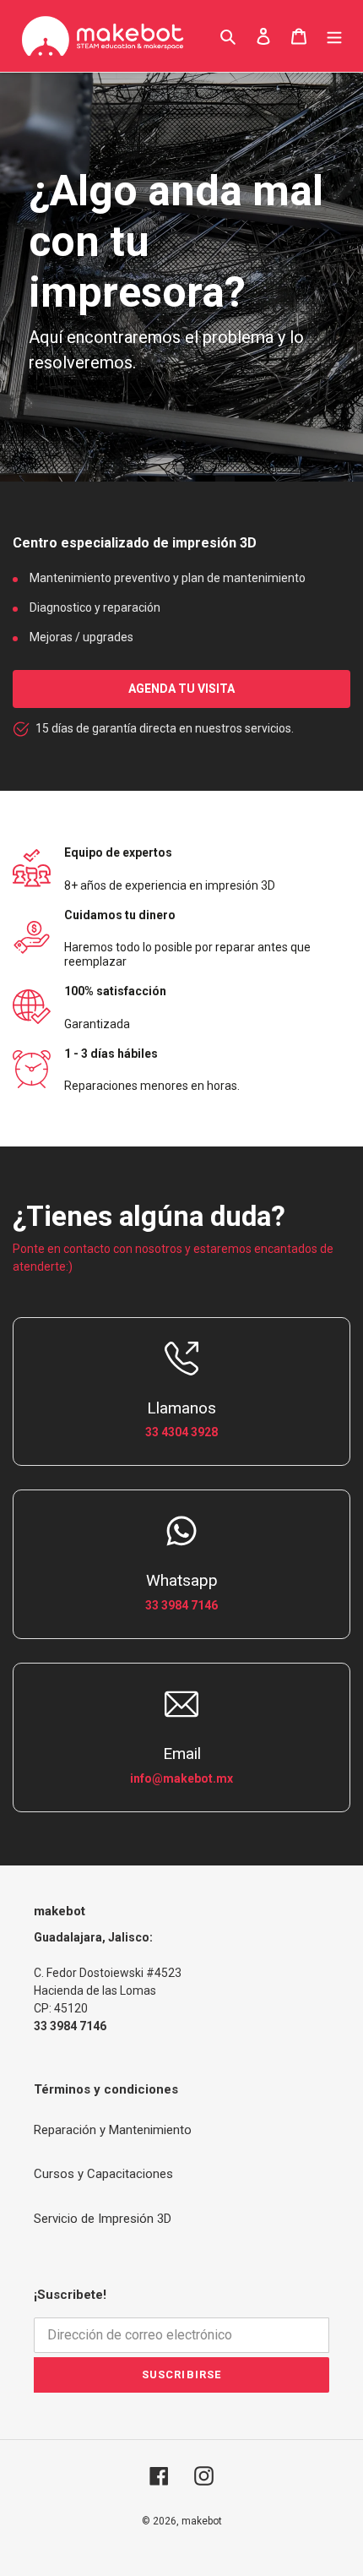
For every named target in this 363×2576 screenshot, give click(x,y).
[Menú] (334, 36)
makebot (202, 2521)
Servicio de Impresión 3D (103, 2219)
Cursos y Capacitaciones (103, 2174)
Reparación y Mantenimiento (113, 2130)
